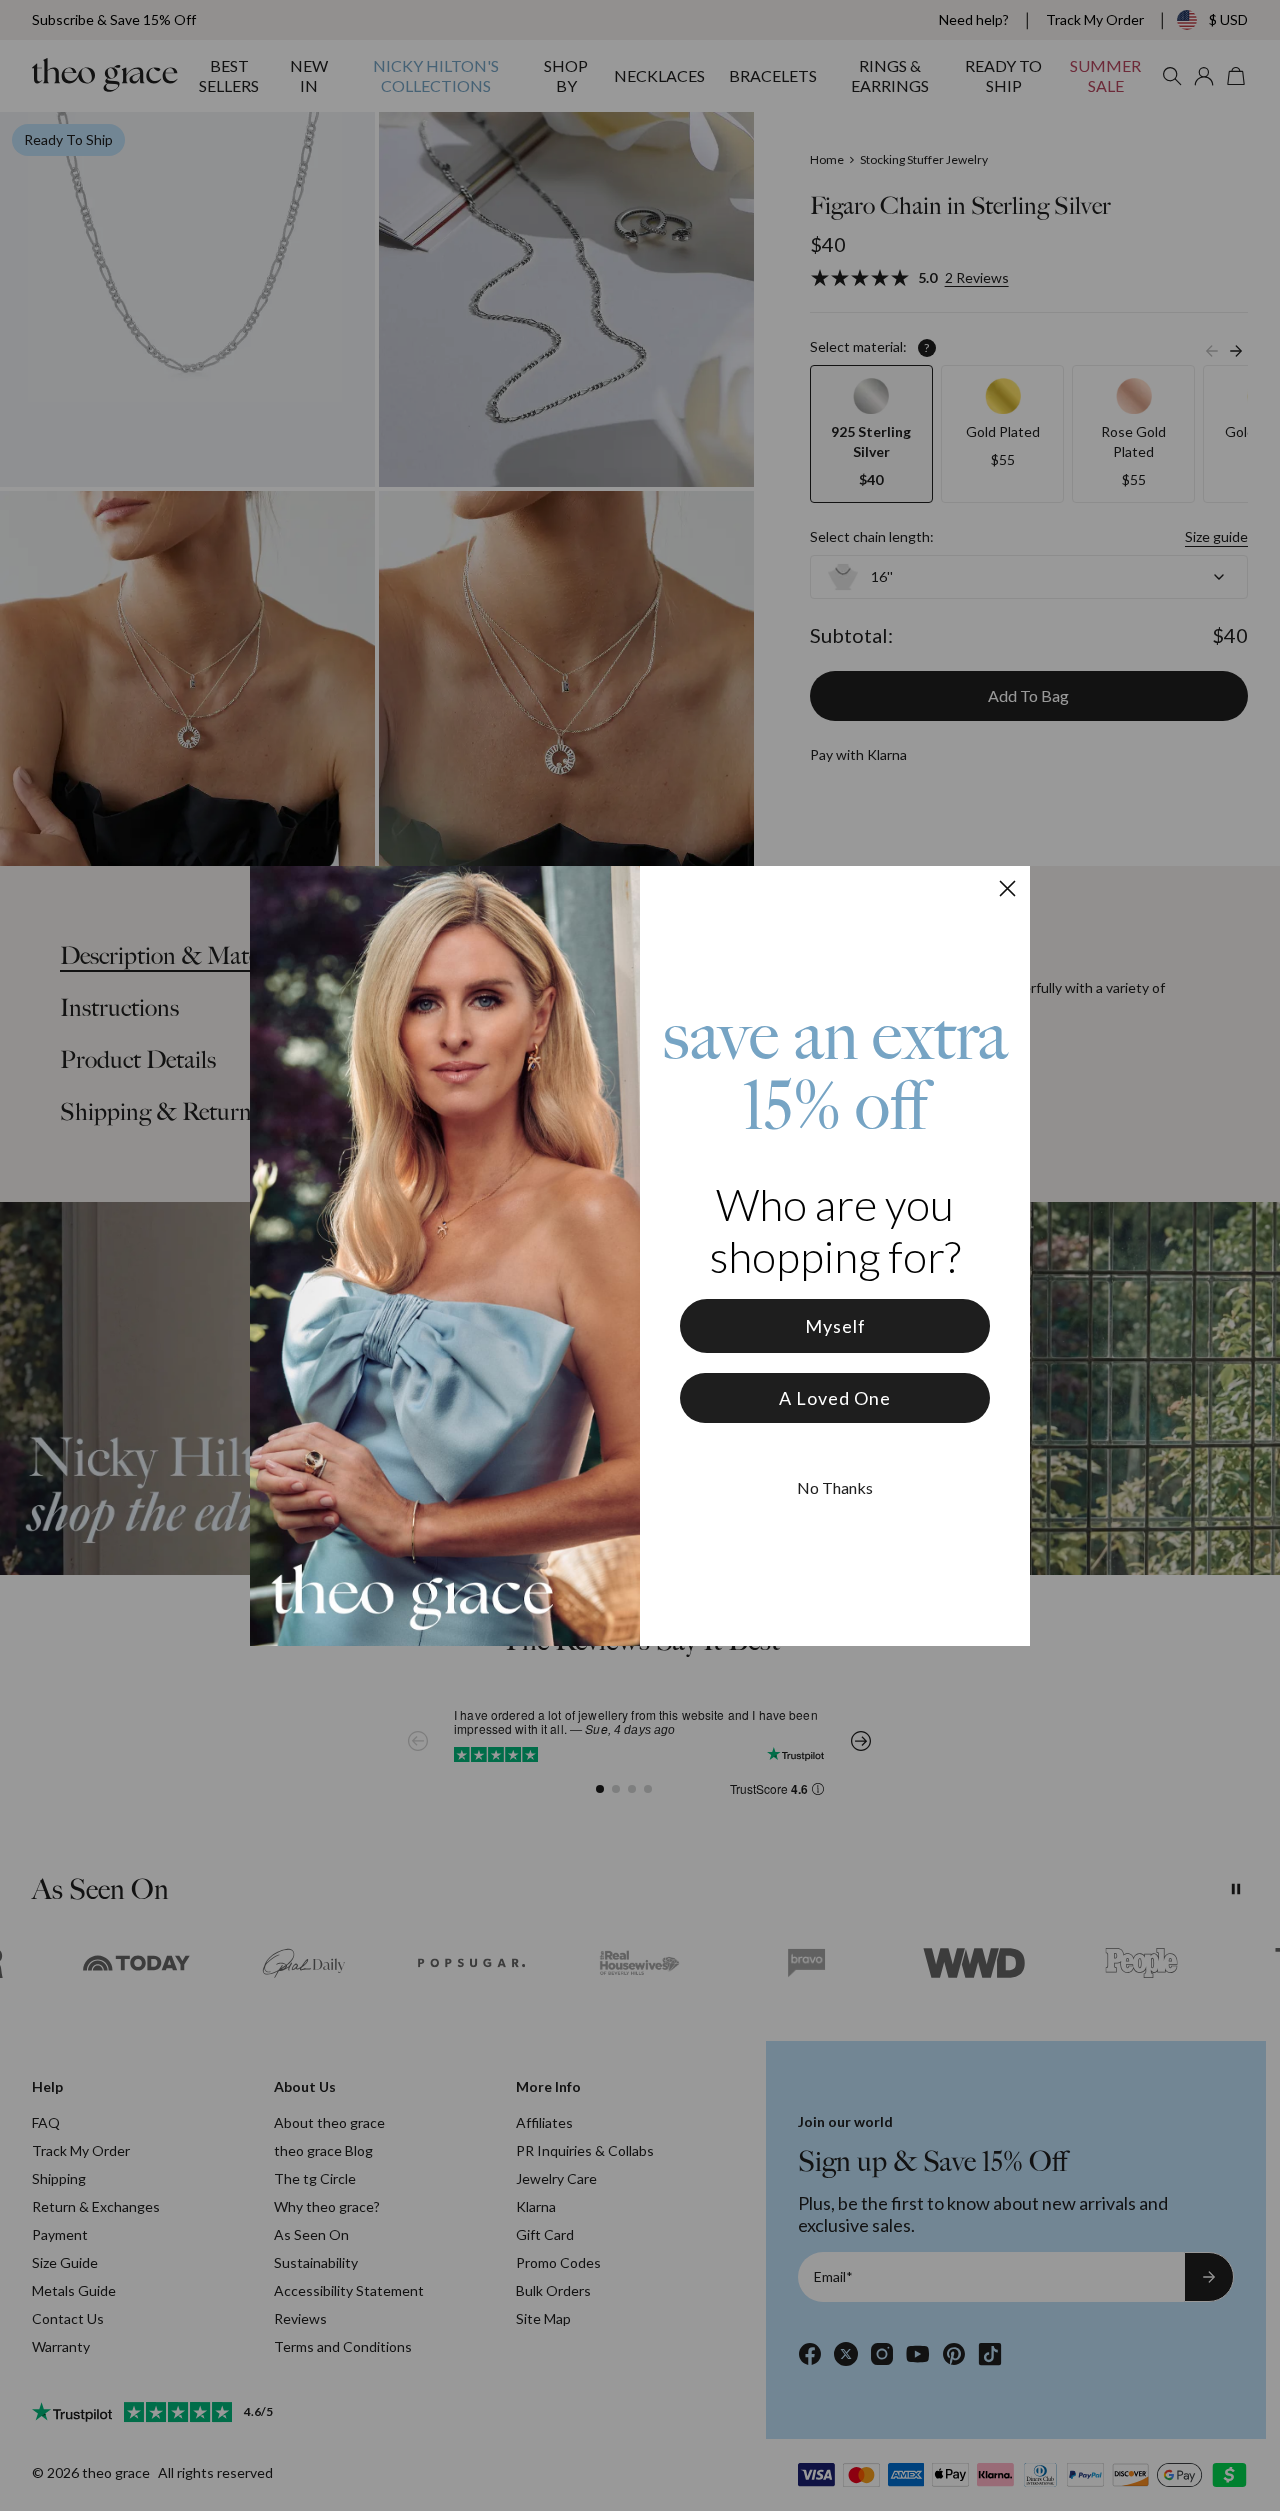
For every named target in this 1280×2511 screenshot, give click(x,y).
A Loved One (835, 1398)
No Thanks (835, 1487)
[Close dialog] (1007, 888)
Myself (835, 1326)
